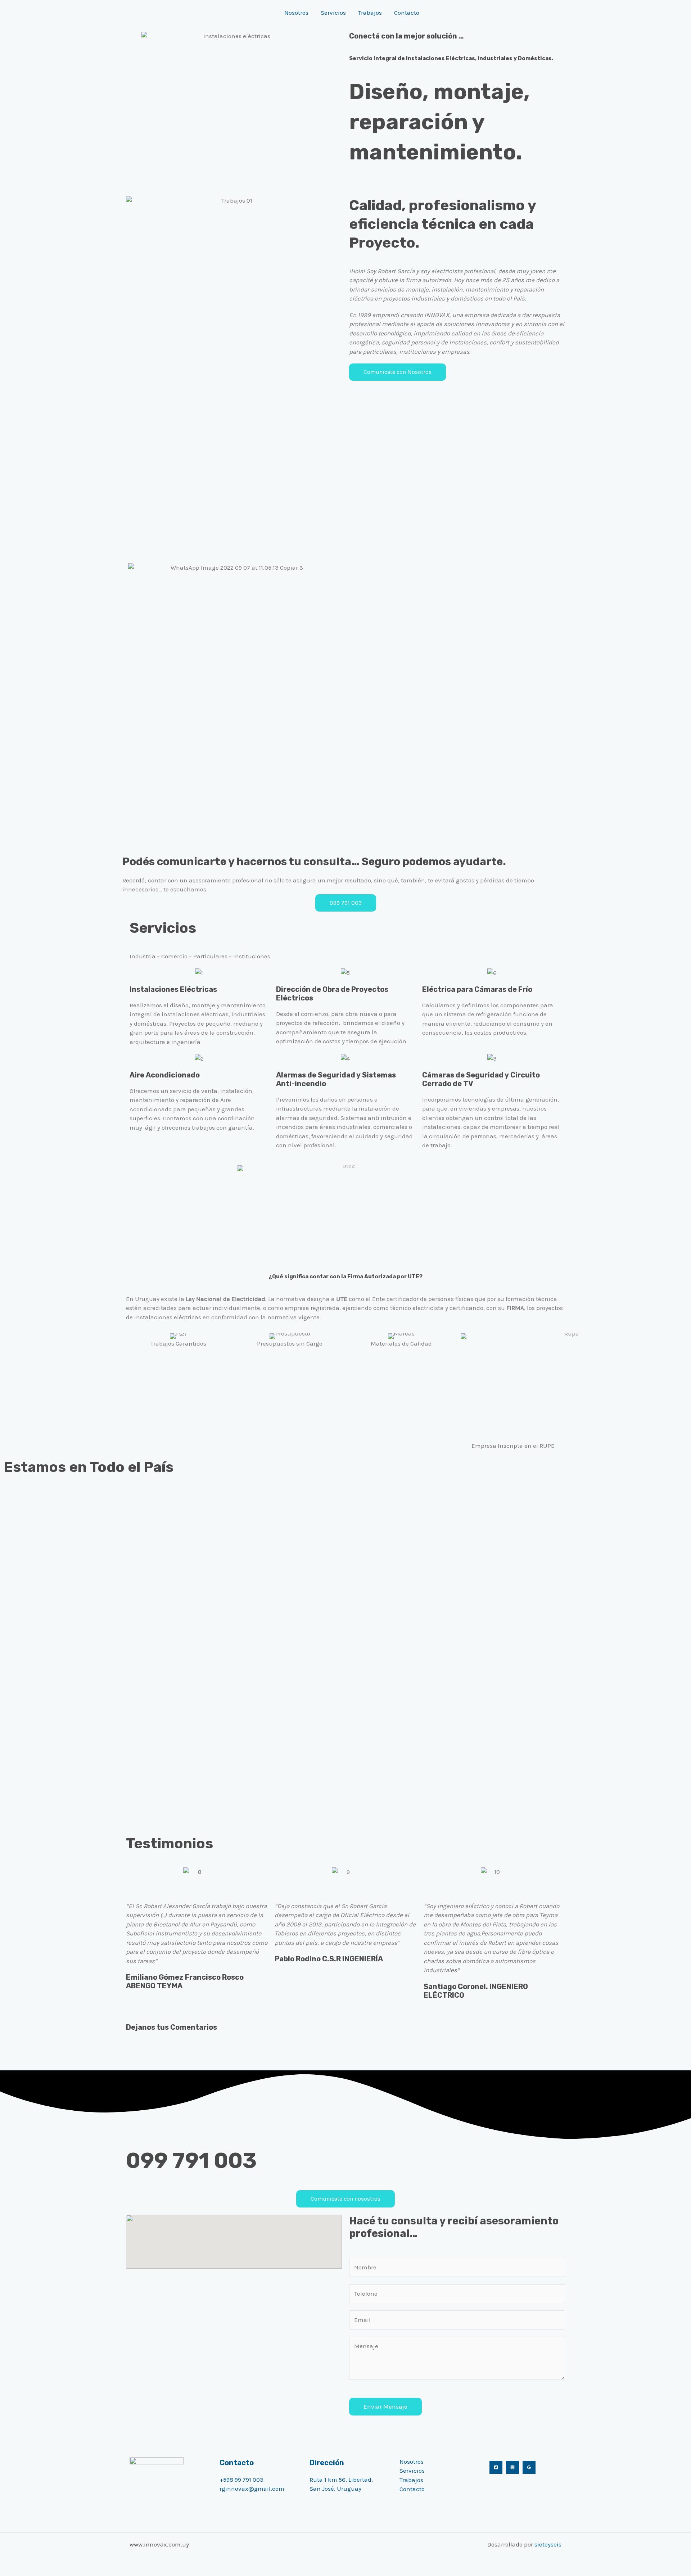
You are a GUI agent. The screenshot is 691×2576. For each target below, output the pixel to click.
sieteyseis (548, 2544)
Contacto (407, 13)
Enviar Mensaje (385, 2406)
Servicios (333, 13)
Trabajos (370, 13)
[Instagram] (512, 2467)
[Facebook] (496, 2467)
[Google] (529, 2467)
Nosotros (296, 13)
